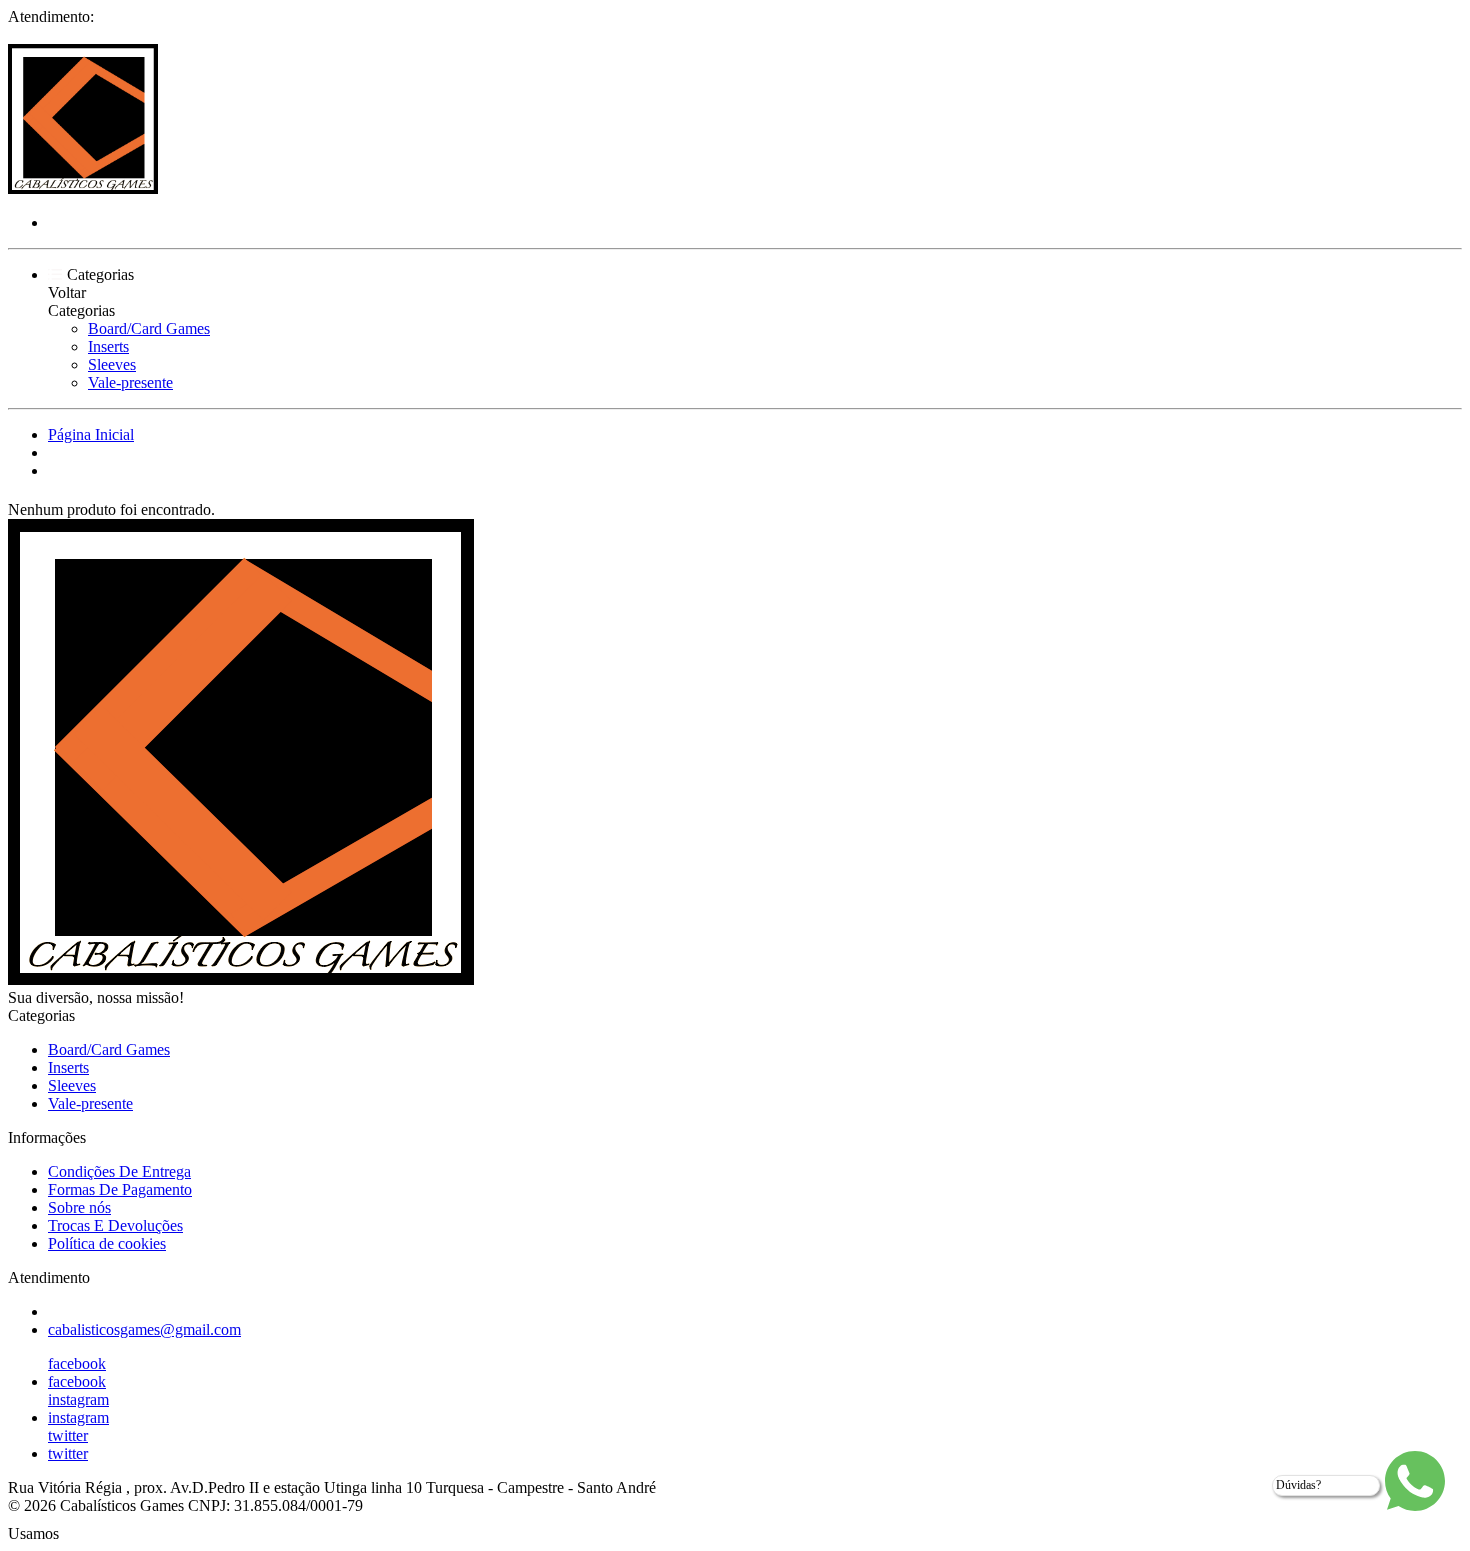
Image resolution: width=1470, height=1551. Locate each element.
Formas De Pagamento (120, 1189)
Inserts (108, 346)
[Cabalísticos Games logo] (83, 188)
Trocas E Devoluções (115, 1225)
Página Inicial (91, 434)
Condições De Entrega (119, 1171)
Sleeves (112, 364)
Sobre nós (79, 1207)
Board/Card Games (149, 328)
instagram (78, 1399)
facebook (77, 1363)
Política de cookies (107, 1243)
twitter (68, 1435)
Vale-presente (130, 382)
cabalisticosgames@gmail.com (144, 1329)
